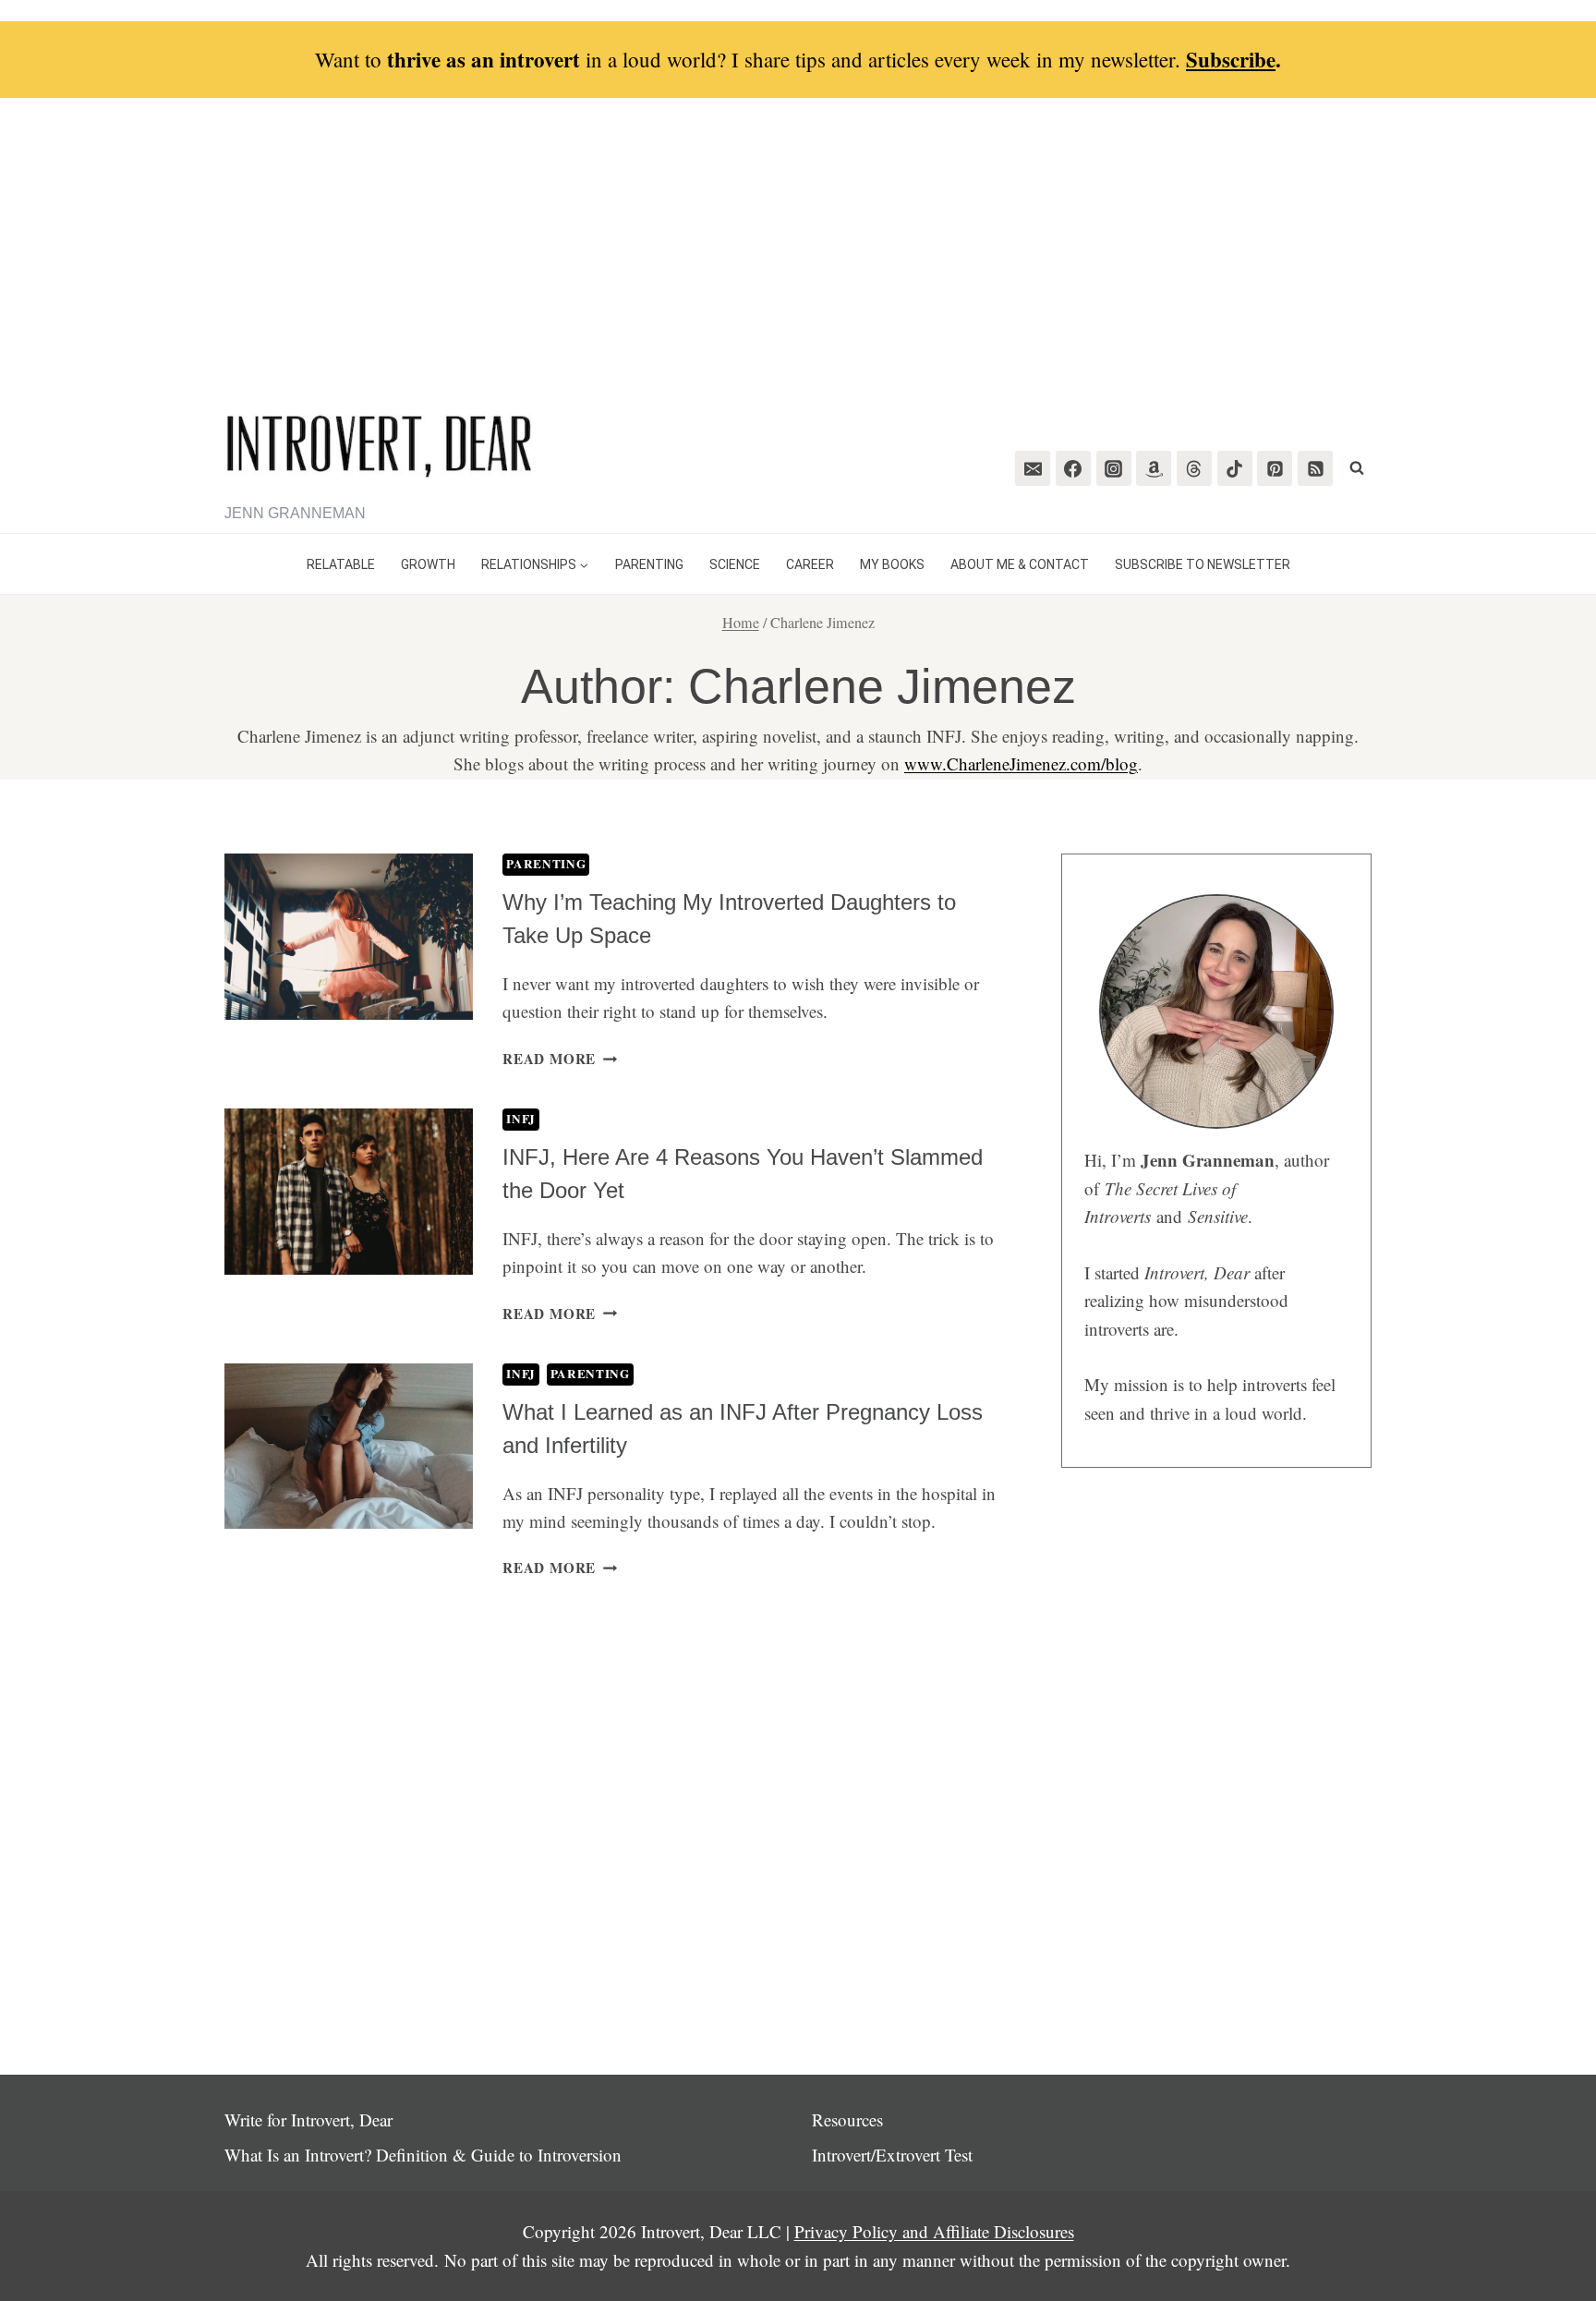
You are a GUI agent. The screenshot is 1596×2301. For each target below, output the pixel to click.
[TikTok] (1235, 468)
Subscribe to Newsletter (1203, 564)
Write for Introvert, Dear (308, 2119)
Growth (428, 564)
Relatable (341, 564)
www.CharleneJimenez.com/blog (1021, 763)
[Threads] (1194, 468)
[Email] (1033, 468)
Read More (560, 1059)
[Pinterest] (1275, 468)
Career (810, 564)
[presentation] (349, 936)
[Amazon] (1154, 468)
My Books (892, 564)
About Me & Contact (1020, 564)
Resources (847, 2119)
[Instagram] (1114, 468)
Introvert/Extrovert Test (892, 2155)
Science (735, 564)
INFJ (521, 1119)
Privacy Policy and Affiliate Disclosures (934, 2231)
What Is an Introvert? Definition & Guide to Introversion (423, 2155)
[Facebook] (1073, 468)
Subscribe (1231, 59)
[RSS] (1315, 468)
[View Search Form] (1357, 468)
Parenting (649, 564)
